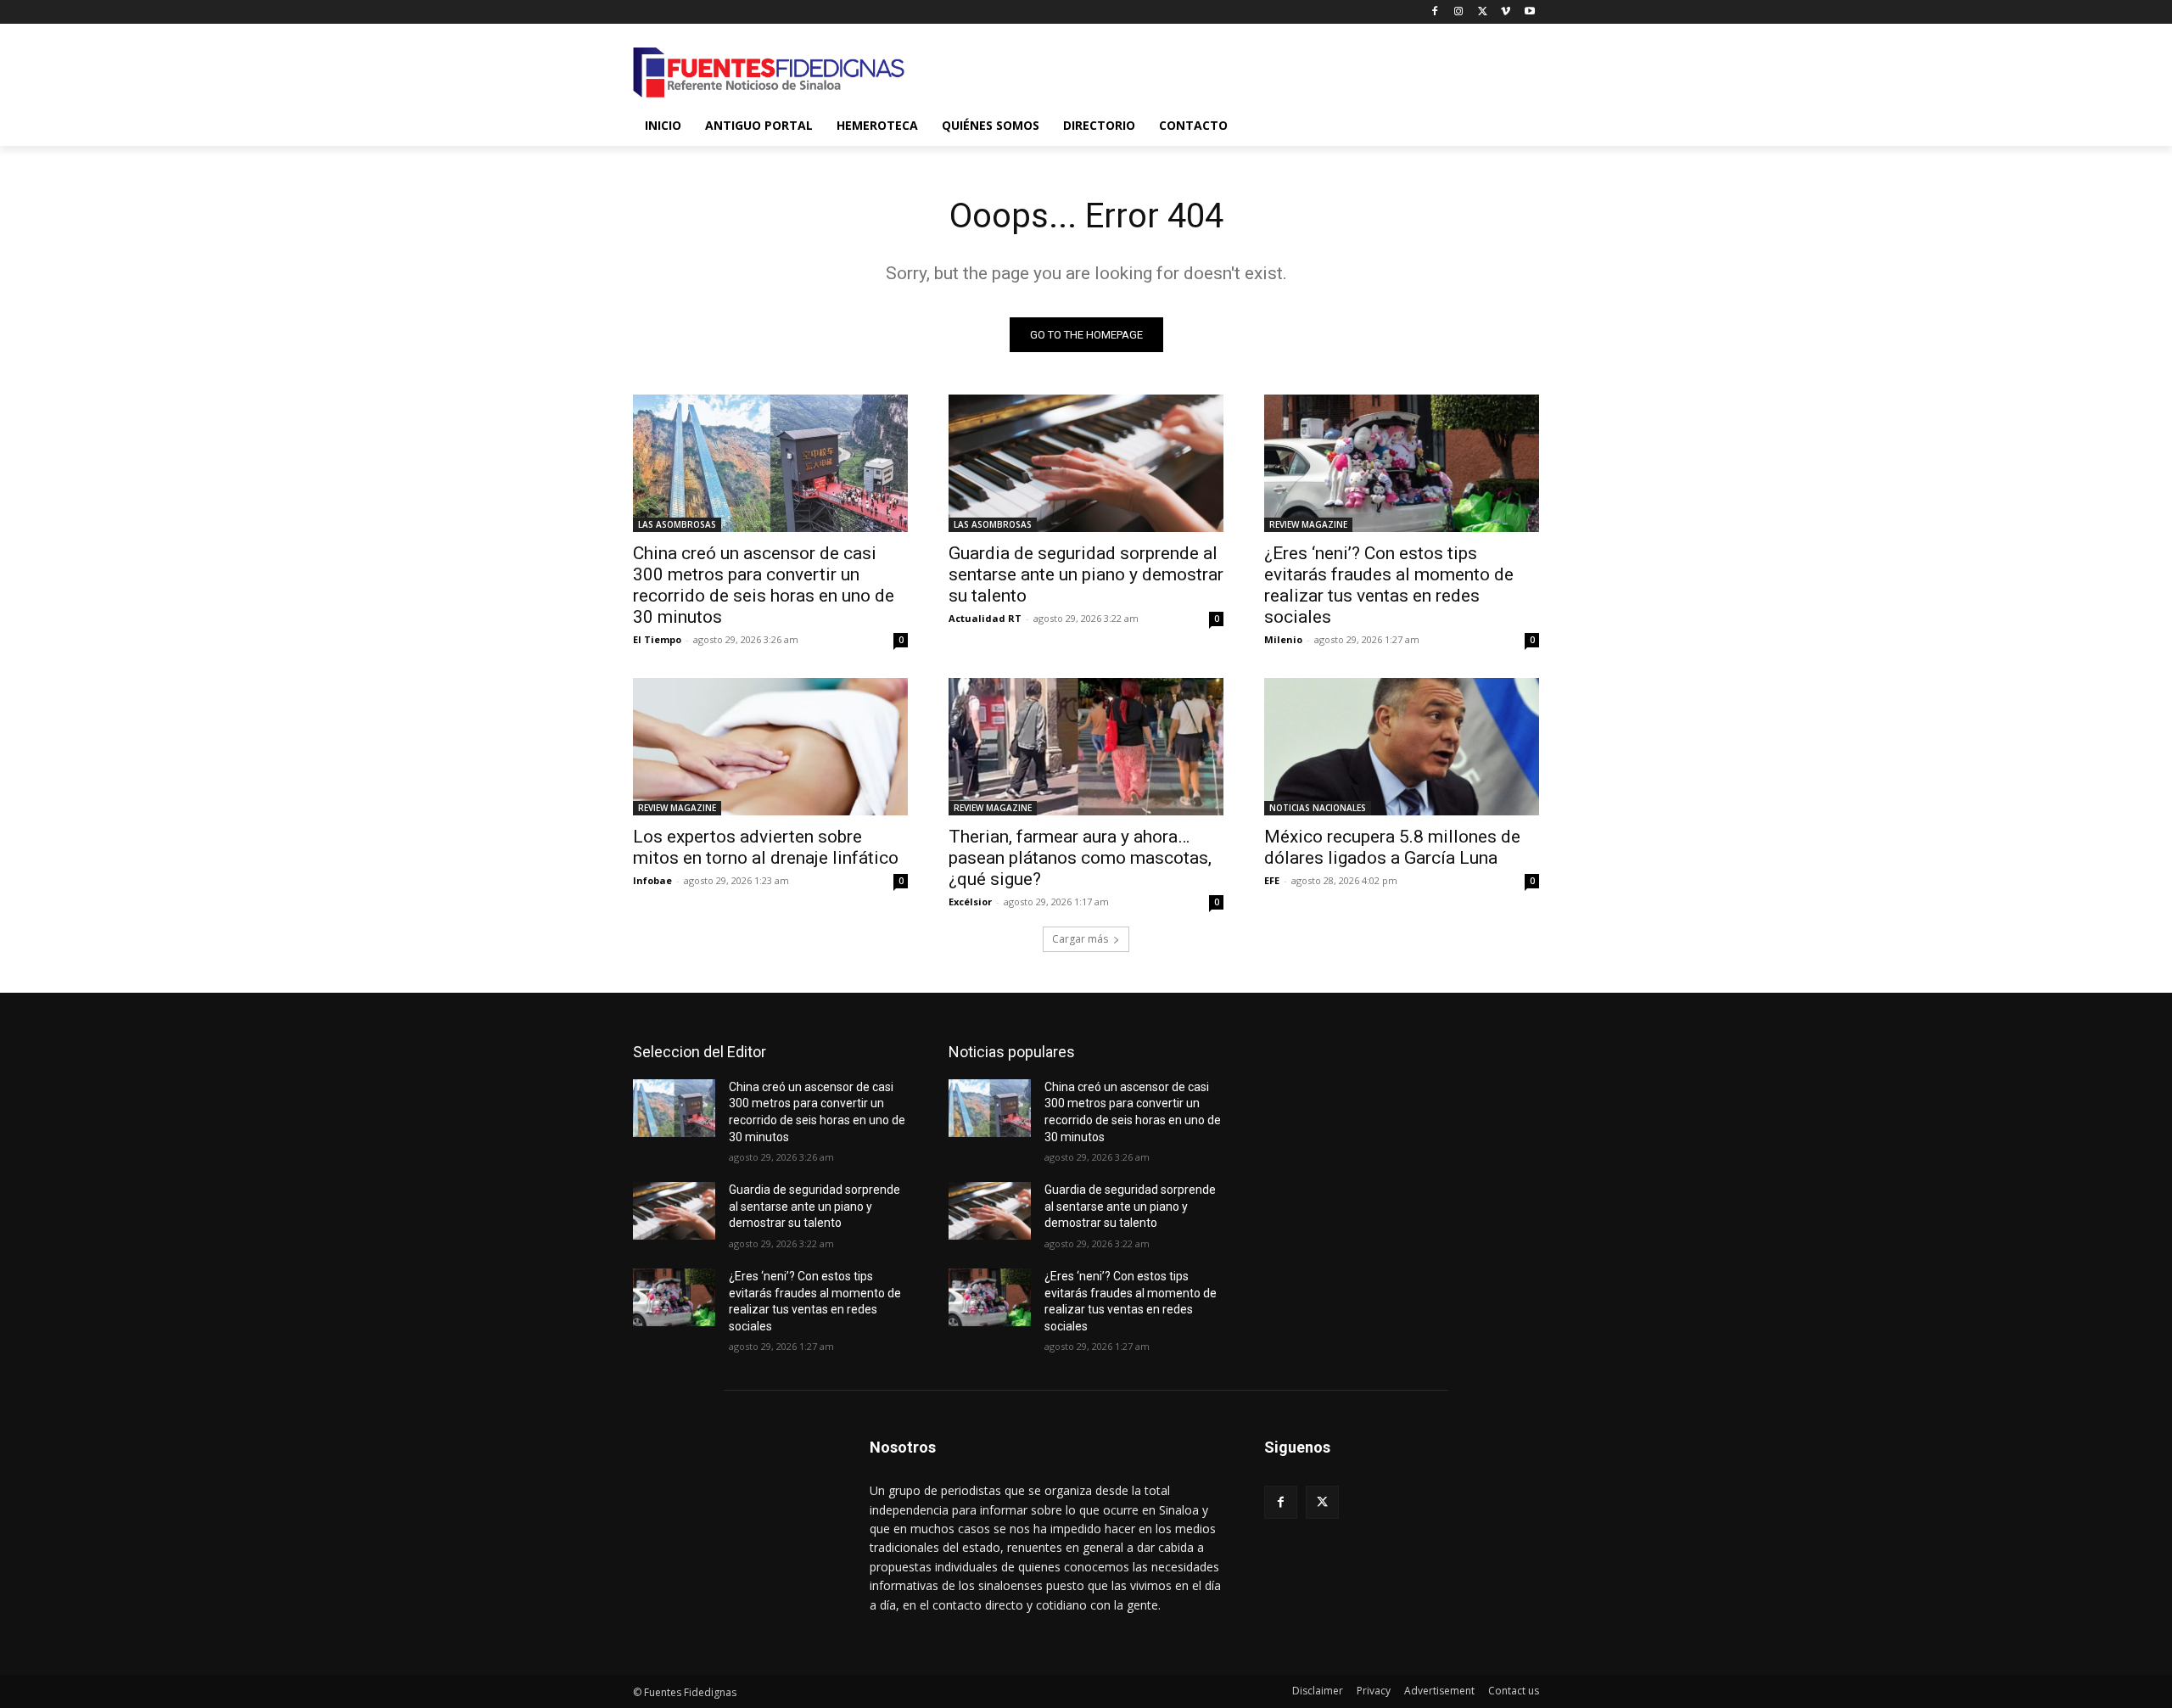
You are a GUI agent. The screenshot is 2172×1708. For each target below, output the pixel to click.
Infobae (652, 880)
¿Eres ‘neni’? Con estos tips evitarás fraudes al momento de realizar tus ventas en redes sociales (1389, 585)
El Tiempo (657, 639)
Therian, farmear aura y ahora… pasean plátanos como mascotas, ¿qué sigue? (1080, 858)
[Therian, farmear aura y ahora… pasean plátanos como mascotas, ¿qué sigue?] (1086, 747)
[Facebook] (1435, 12)
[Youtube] (1529, 12)
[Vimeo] (1506, 12)
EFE (1272, 880)
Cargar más (1080, 939)
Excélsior (970, 902)
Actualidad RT (985, 618)
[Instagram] (1459, 12)
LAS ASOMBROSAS (677, 524)
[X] (1483, 12)
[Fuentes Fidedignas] (769, 73)
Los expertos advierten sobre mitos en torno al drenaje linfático (766, 847)
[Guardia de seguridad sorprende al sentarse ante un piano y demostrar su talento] (1086, 463)
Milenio (1283, 639)
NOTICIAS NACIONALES (1318, 808)
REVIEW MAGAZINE (1308, 524)
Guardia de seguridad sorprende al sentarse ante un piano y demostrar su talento (1086, 574)
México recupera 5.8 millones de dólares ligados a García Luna (1392, 847)
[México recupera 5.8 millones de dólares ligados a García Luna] (1402, 747)
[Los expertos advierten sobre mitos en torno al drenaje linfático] (770, 747)
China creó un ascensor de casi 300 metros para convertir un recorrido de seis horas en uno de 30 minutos (764, 585)
